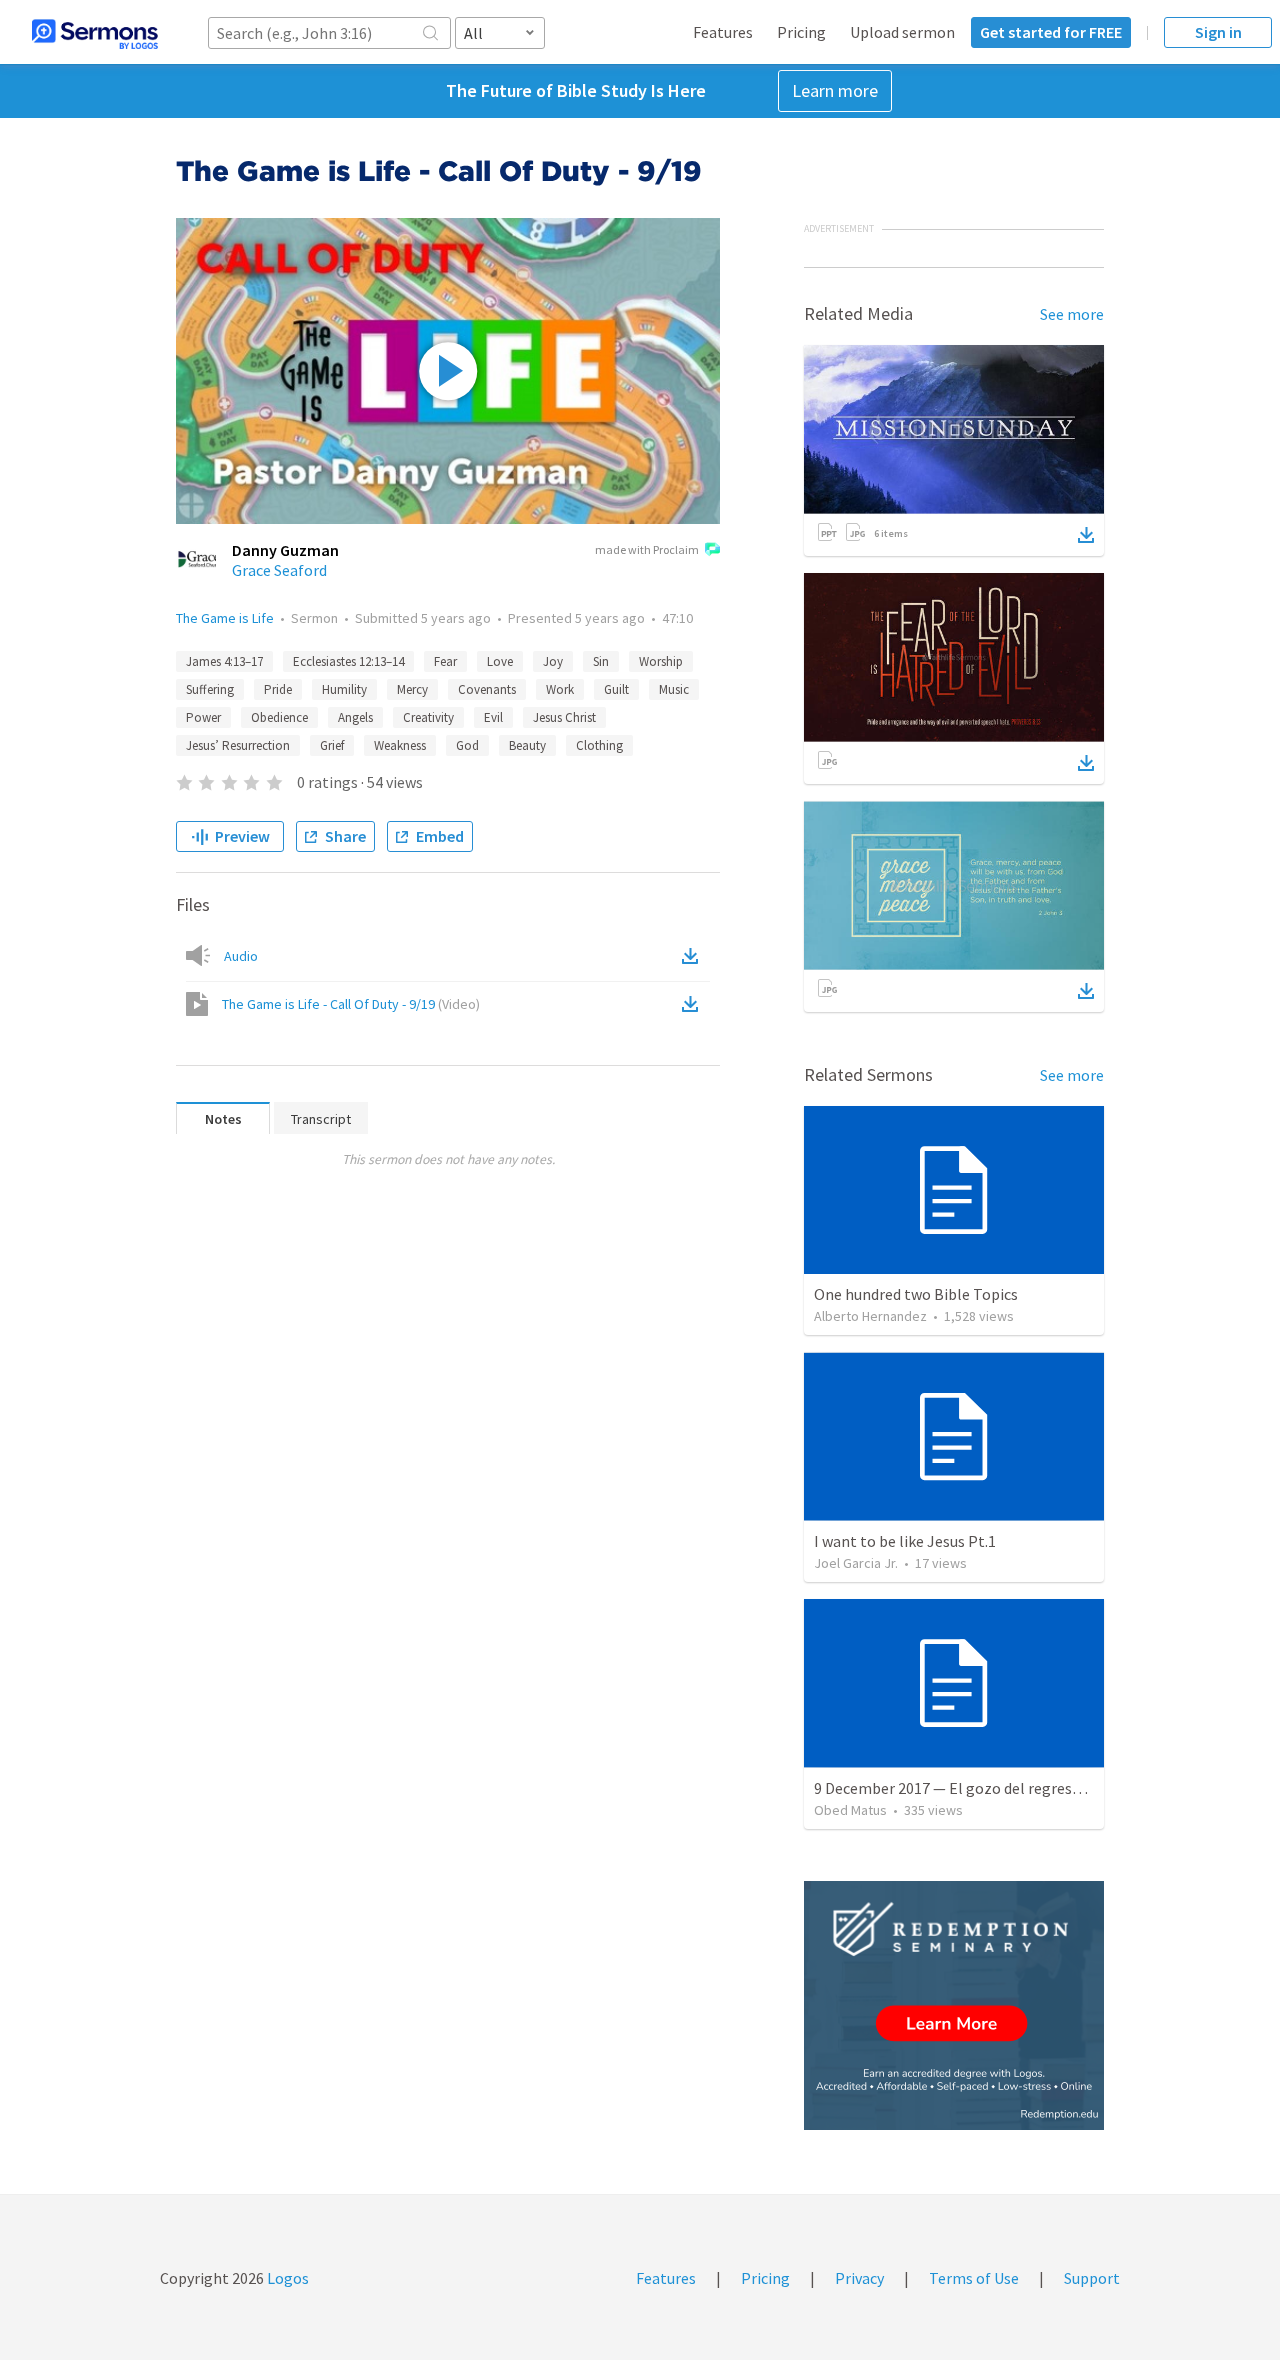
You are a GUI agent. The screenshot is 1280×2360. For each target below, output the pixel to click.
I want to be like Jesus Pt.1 (905, 1541)
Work (560, 689)
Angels (355, 717)
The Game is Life (225, 618)
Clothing (599, 745)
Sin (601, 661)
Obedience (279, 717)
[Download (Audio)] (694, 956)
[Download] (1086, 535)
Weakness (400, 745)
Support (1092, 2278)
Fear (445, 661)
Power (203, 717)
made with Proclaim (647, 549)
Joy (553, 661)
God (467, 745)
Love (500, 661)
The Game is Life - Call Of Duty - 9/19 (351, 1004)
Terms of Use (974, 2278)
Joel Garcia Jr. (856, 1563)
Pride (278, 689)
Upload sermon (902, 32)
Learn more (835, 90)
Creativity (428, 717)
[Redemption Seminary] (954, 2005)
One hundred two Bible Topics (916, 1294)
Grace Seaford (279, 570)
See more (1072, 314)
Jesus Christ (564, 717)
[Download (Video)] (694, 1004)
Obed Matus (850, 1810)
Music (674, 689)
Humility (344, 689)
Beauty (527, 745)
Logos (286, 2278)
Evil (493, 717)
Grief (332, 745)
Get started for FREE (1051, 32)
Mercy (412, 689)
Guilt (616, 689)
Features (723, 32)
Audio (241, 956)
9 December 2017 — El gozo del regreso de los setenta (997, 1788)
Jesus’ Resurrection (238, 745)
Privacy (859, 2278)
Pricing (801, 32)
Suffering (210, 689)
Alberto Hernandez (870, 1316)
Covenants (487, 689)
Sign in (1218, 32)
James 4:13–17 (224, 661)
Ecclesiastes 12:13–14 (348, 661)
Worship (661, 661)
